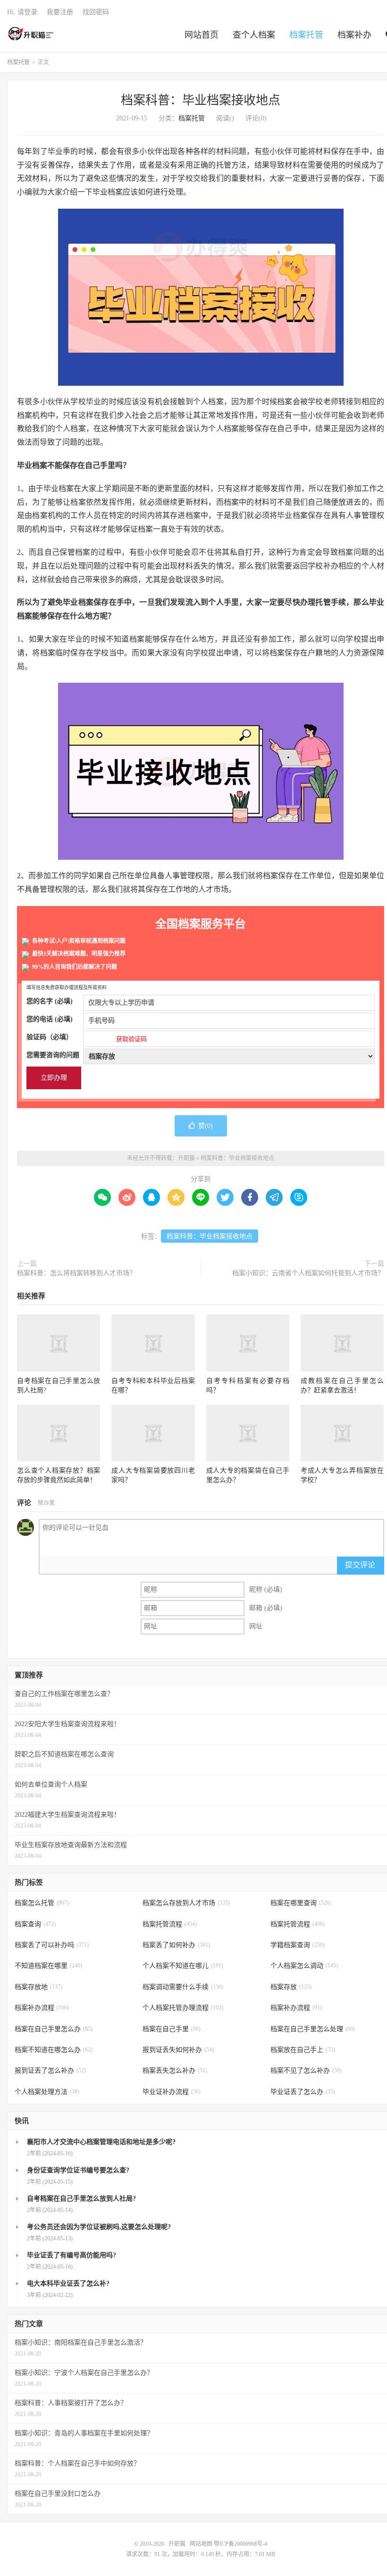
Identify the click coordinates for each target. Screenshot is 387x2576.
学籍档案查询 (298, 1945)
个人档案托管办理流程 (183, 2008)
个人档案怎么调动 (304, 1966)
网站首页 (202, 35)
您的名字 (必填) (50, 1001)
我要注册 (60, 12)
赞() (206, 1126)
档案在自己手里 (172, 2029)
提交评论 (360, 1565)
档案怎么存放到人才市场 (186, 1903)
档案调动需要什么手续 (183, 1987)
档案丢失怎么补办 (175, 2071)
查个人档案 (254, 35)
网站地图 (201, 2544)
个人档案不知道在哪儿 (183, 1966)
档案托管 (306, 35)
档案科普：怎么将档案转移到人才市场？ (76, 1273)
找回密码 (96, 12)
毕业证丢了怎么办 (303, 2092)
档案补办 (354, 35)
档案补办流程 (42, 2008)
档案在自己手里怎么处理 (313, 2029)
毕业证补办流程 (172, 2092)
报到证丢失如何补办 (178, 2050)
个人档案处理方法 (47, 2092)
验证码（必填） (87, 1038)
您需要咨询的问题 (53, 1055)
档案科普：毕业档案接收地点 (201, 100)
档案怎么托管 (42, 1903)
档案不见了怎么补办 (306, 2071)
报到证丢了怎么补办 (50, 2071)
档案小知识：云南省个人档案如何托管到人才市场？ (308, 1273)
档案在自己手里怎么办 (54, 2029)
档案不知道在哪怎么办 (54, 2050)
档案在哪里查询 (301, 1903)
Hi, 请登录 (22, 12)
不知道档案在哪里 (48, 1966)
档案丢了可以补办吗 (52, 1945)
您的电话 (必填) (50, 1019)
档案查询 (35, 1924)
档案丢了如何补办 (176, 1945)
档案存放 (291, 1987)
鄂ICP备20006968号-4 (240, 2544)
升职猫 (31, 34)
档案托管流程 (170, 1924)
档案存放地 (38, 1987)
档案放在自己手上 (303, 2050)
